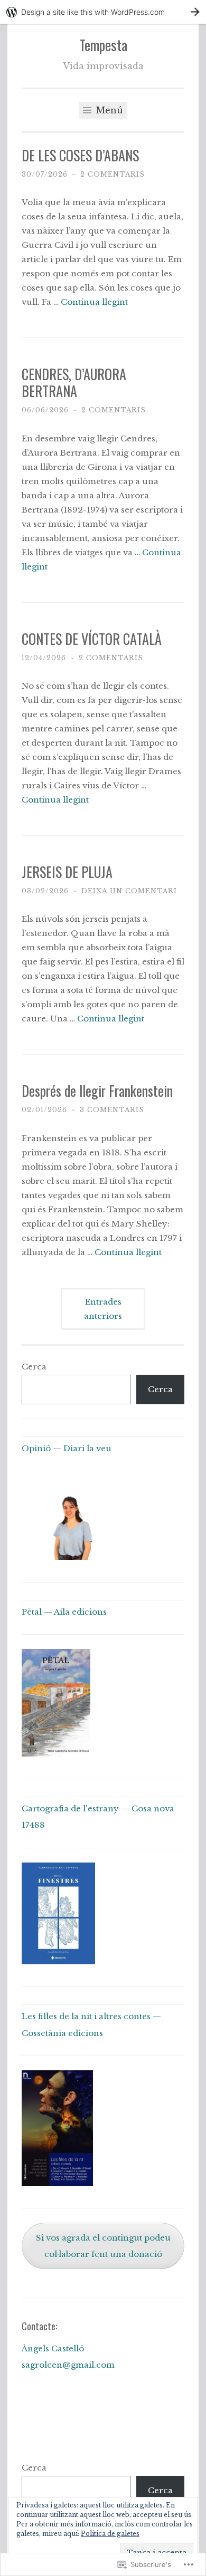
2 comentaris (113, 174)
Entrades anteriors (103, 1309)
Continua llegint (94, 302)
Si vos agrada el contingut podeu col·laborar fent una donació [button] (103, 2246)
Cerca (34, 1367)
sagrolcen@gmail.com (68, 2365)
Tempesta (103, 45)
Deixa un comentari (129, 891)
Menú (108, 110)
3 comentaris (112, 1110)
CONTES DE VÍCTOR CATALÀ (92, 639)
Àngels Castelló (53, 2348)
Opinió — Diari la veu (67, 1448)
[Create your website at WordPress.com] (103, 12)
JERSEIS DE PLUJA (67, 872)
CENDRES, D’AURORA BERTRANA (74, 383)
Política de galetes (110, 2534)
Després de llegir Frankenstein (97, 1091)
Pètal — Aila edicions (64, 1612)
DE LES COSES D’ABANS (80, 155)
